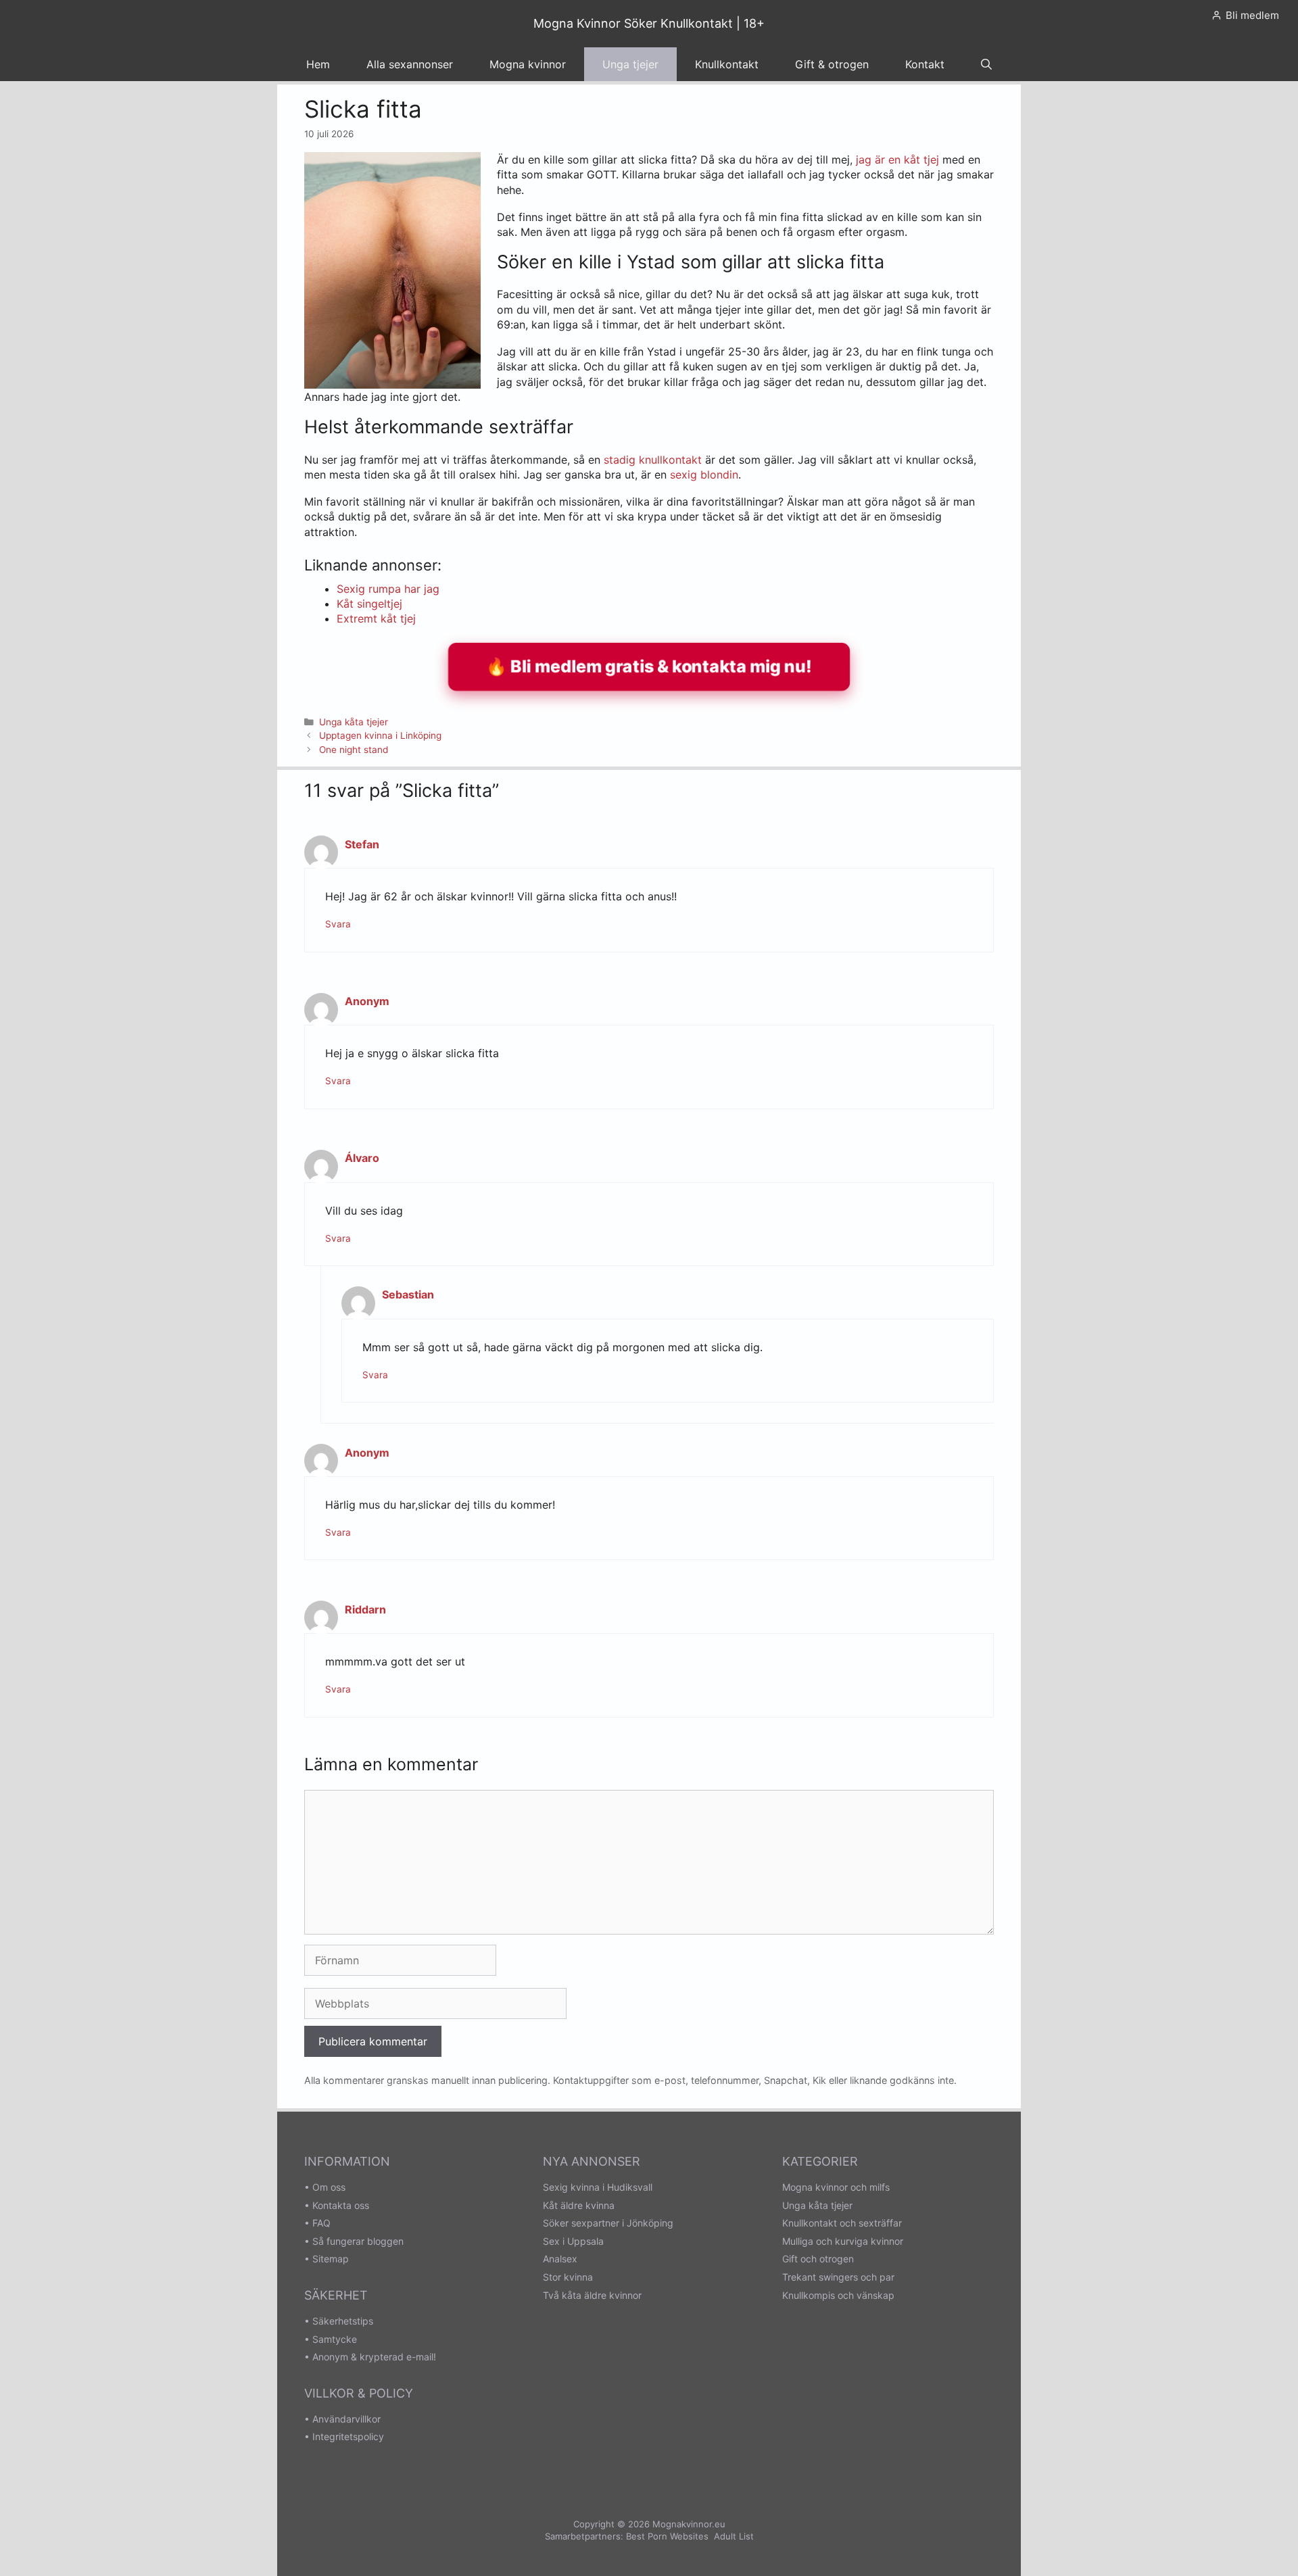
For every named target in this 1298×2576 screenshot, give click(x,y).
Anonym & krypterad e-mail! (374, 2357)
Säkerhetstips (343, 2321)
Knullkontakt (727, 64)
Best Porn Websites (667, 2536)
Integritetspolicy (348, 2436)
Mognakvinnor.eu (689, 2524)
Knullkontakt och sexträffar (842, 2223)
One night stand (354, 750)
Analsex (560, 2259)
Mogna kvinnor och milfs (836, 2187)
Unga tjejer (630, 64)
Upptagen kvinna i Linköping (380, 735)
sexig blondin (704, 475)
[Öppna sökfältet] (986, 64)
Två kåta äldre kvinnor (592, 2295)
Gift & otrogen (832, 64)
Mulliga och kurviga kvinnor (843, 2241)
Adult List (734, 2536)
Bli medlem (1252, 15)
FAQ (321, 2223)
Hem (318, 64)
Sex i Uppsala (573, 2241)
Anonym (367, 1001)
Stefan (362, 844)
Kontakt (925, 64)
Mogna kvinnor (528, 64)
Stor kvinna (568, 2277)
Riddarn (365, 1609)
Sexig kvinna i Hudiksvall (598, 2187)
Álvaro (362, 1158)
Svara (338, 924)
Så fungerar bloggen (358, 2241)
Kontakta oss (341, 2205)
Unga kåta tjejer (354, 722)
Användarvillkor (346, 2419)
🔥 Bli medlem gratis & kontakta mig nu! (649, 666)
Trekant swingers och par (838, 2277)
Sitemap (331, 2259)
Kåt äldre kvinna (579, 2205)
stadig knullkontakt (653, 460)
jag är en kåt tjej (896, 160)
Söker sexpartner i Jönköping (608, 2223)
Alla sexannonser (410, 64)
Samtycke (335, 2339)
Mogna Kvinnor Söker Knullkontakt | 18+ (649, 23)
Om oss (329, 2187)
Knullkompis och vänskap (838, 2295)
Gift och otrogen (818, 2259)
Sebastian (408, 1294)
